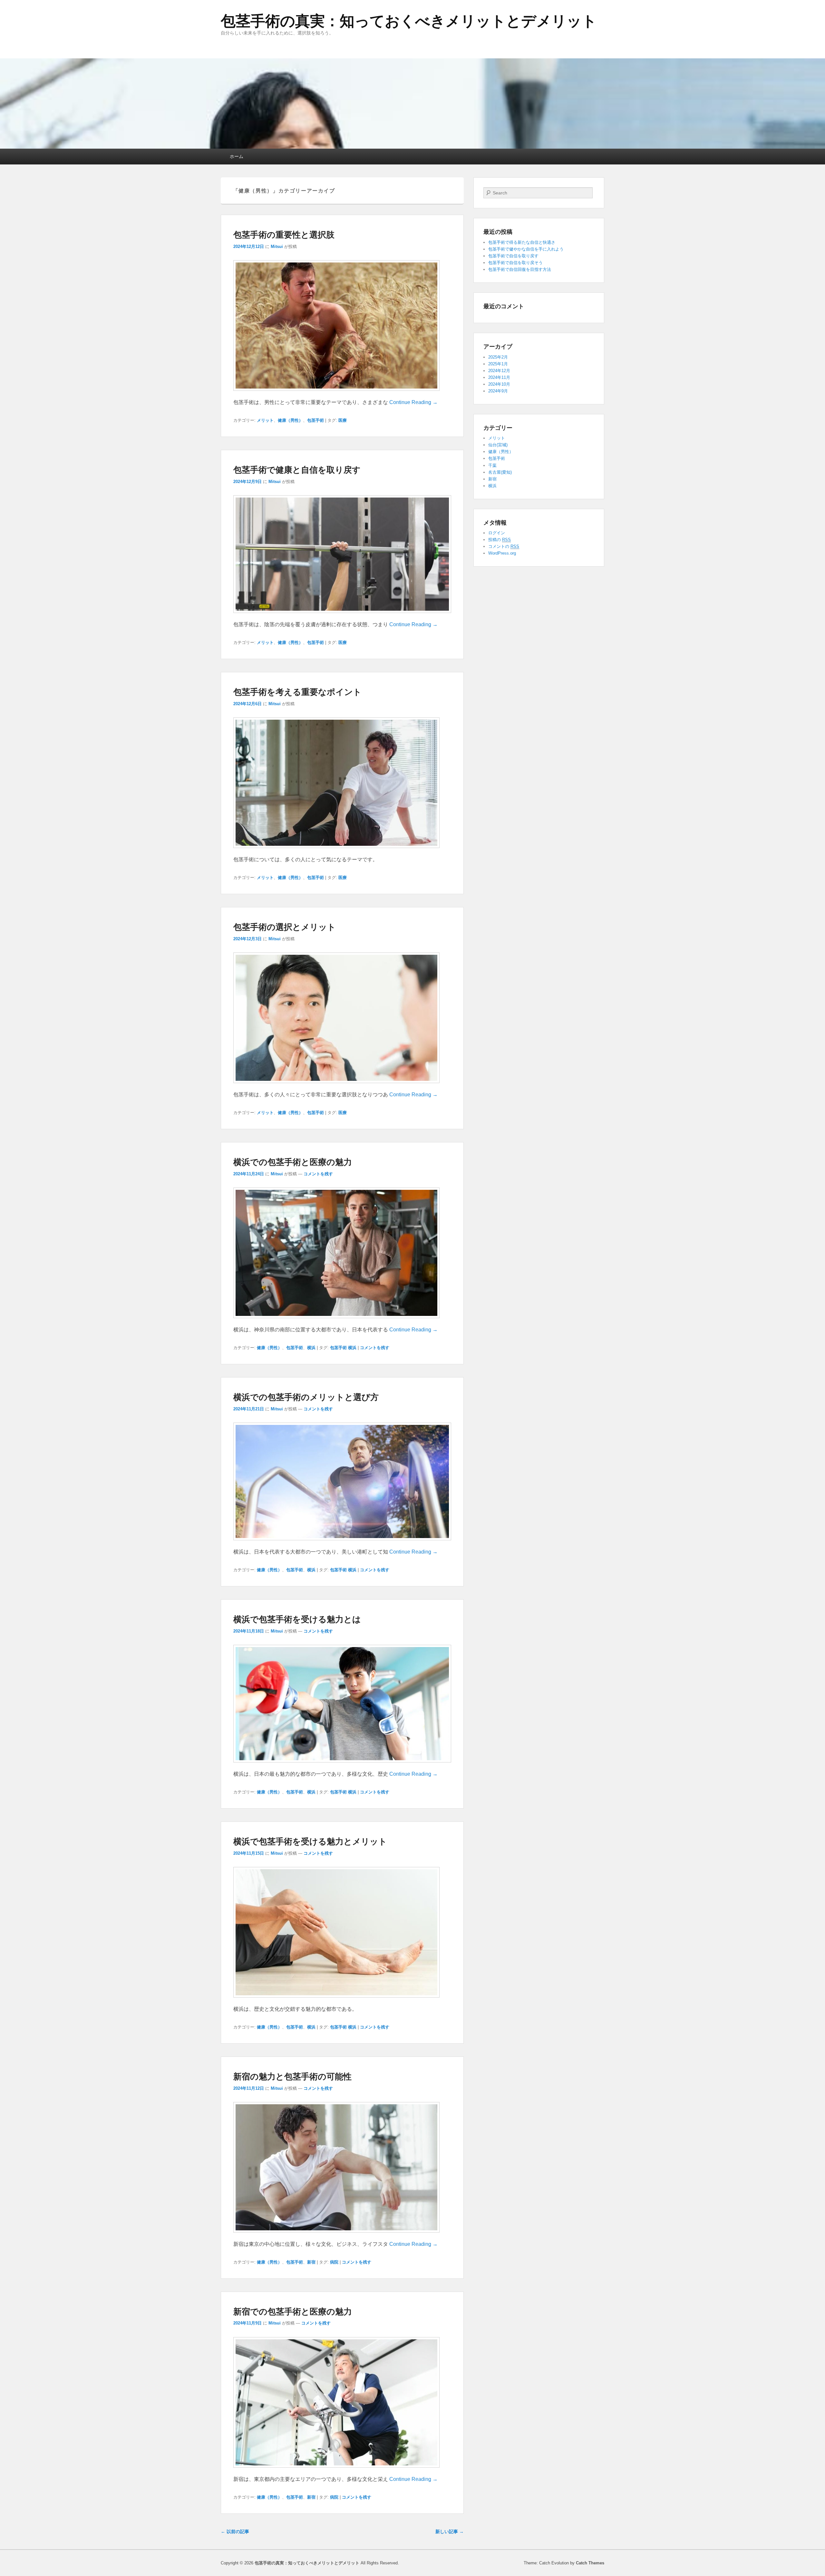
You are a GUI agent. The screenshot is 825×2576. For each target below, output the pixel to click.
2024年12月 (499, 371)
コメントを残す (318, 1174)
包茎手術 (315, 420)
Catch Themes (590, 2563)
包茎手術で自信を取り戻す (513, 256)
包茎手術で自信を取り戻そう (515, 263)
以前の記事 (235, 2532)
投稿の (500, 540)
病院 (334, 2262)
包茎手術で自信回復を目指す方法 (520, 269)
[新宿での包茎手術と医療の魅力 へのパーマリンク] (336, 2471)
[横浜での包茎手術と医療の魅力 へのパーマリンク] (336, 1321)
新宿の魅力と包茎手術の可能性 (292, 2076)
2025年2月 (498, 357)
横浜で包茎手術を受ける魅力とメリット (310, 1841)
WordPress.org (502, 553)
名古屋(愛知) (500, 472)
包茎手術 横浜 (343, 1348)
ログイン (497, 533)
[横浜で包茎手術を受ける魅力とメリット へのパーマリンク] (336, 2001)
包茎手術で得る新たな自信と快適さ (522, 242)
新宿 (311, 2262)
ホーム (237, 156)
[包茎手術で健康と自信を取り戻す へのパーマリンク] (342, 616)
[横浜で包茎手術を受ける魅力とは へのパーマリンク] (342, 1766)
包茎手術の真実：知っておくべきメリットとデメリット (409, 21)
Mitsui (277, 247)
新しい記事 (450, 2532)
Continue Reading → (413, 402)
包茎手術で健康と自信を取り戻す (297, 469)
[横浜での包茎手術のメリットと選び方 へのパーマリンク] (342, 1543)
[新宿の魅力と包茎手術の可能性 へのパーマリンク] (336, 2236)
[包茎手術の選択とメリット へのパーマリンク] (336, 1086)
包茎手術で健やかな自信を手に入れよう (526, 249)
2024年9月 (498, 391)
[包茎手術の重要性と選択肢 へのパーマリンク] (336, 394)
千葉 (492, 465)
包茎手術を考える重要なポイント (297, 691)
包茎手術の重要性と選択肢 (284, 234)
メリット (265, 420)
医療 (343, 420)
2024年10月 (499, 384)
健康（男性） (290, 420)
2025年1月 (498, 364)
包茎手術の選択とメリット (285, 927)
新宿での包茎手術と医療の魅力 (293, 2311)
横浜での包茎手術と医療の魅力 (293, 1162)
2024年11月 (499, 377)
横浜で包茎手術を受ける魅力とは (297, 1619)
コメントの (504, 546)
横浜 (311, 1348)
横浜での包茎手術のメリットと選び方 (306, 1397)
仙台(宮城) (498, 445)
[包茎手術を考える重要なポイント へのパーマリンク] (336, 851)
